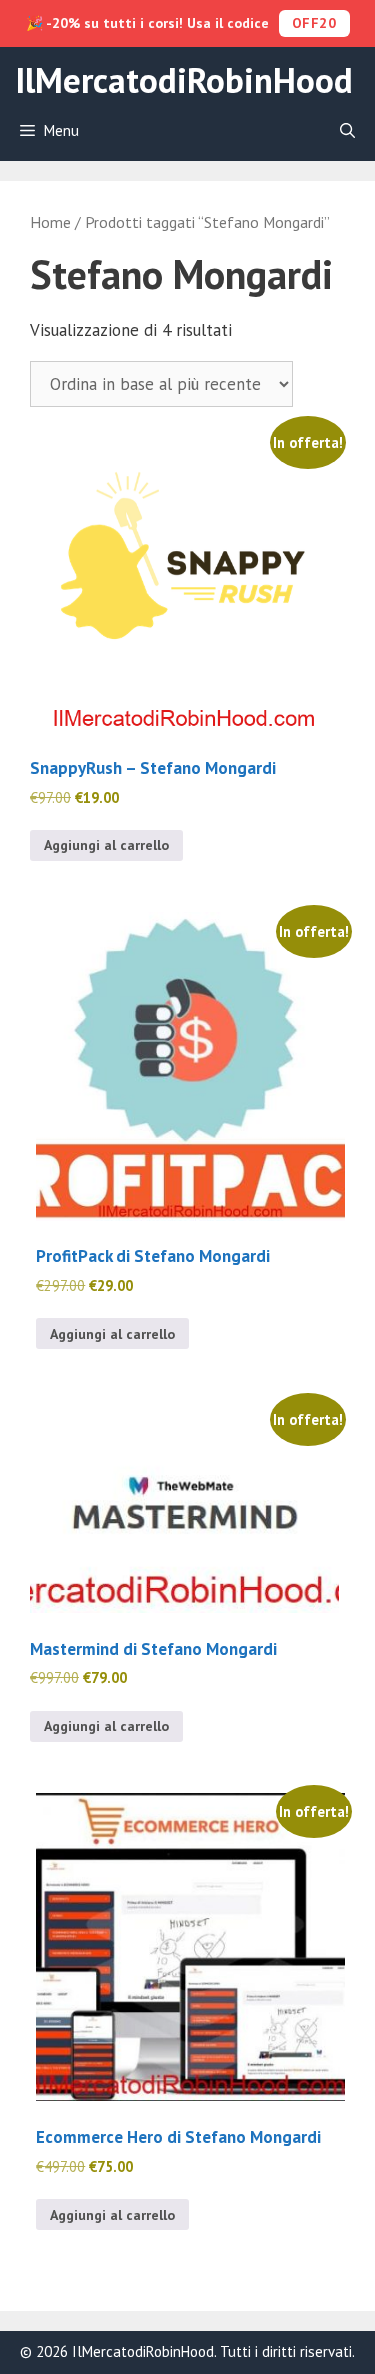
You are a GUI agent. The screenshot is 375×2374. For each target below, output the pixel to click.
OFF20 (314, 23)
